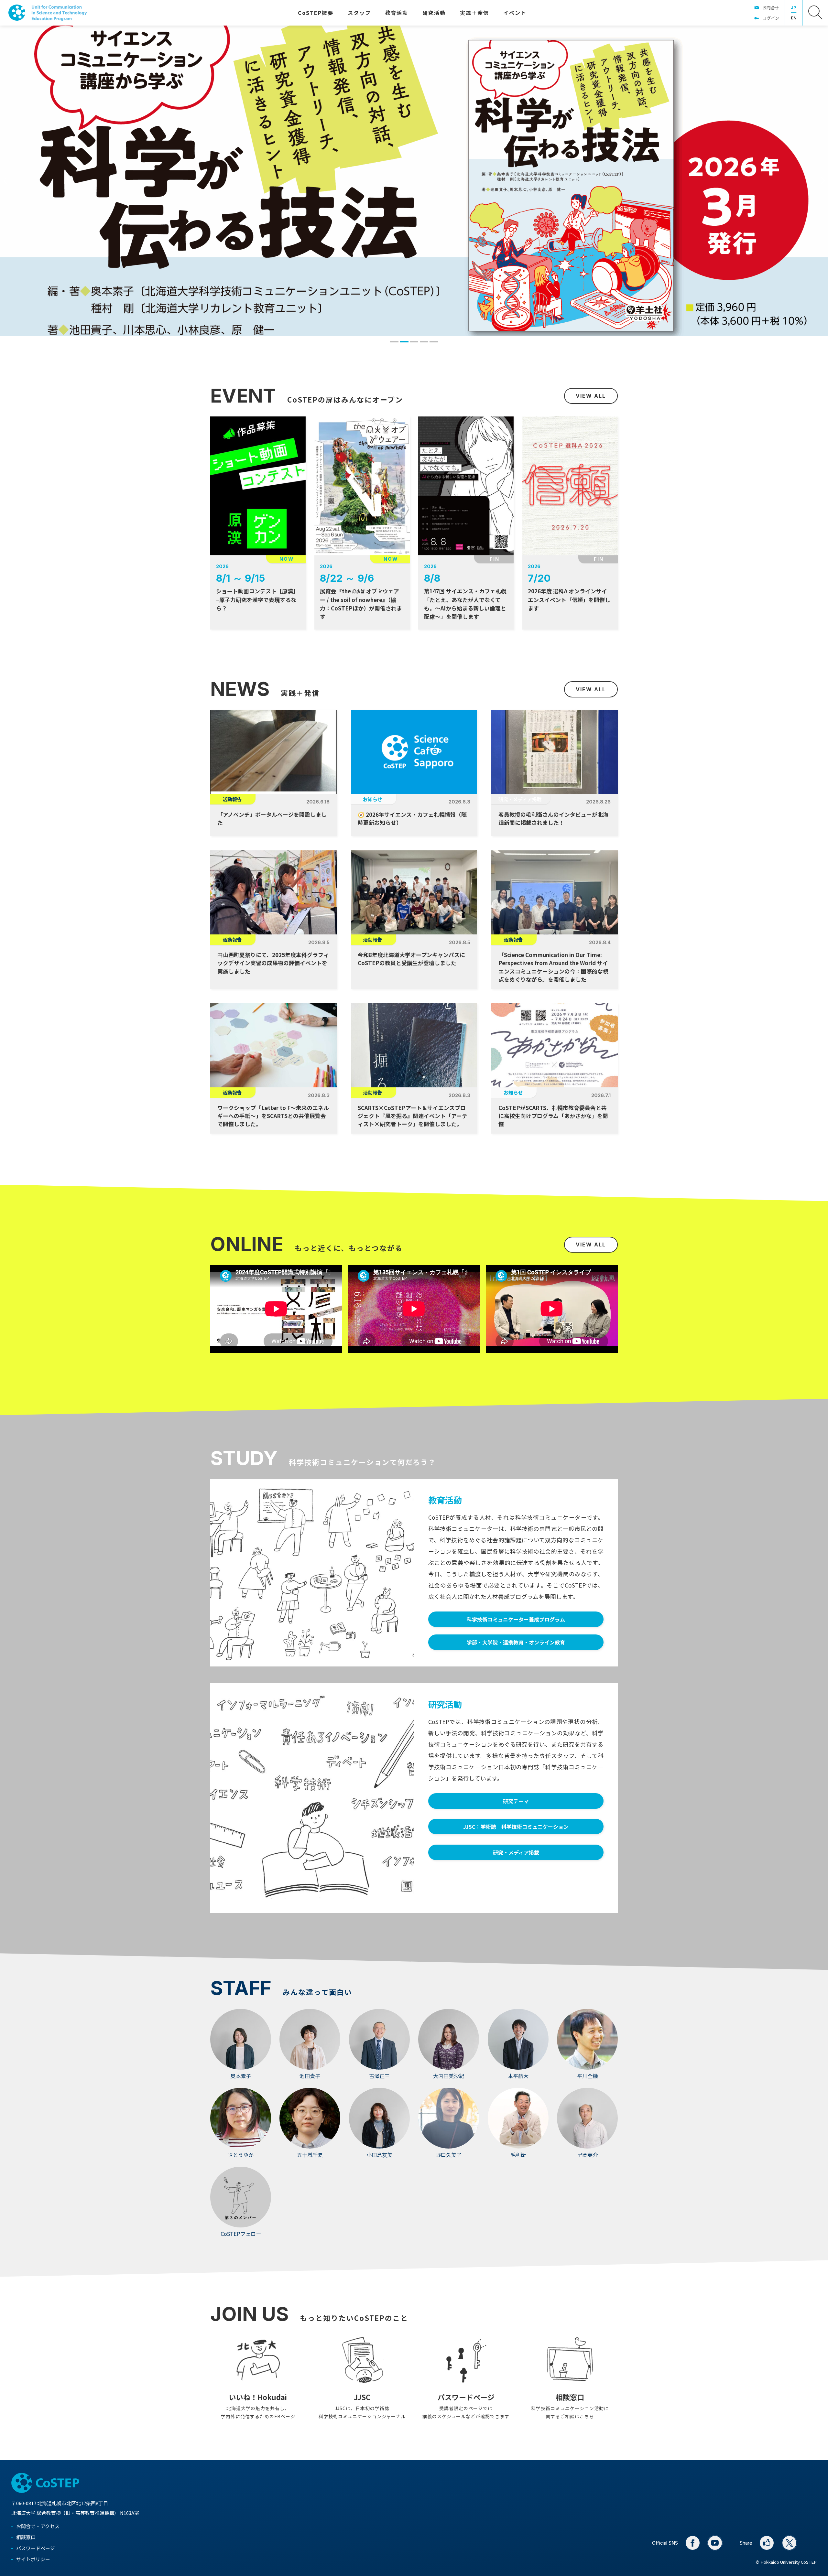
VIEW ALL (591, 396)
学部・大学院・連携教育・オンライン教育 (516, 1642)
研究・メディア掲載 (516, 1852)
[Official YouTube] (715, 2543)
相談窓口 (26, 2537)
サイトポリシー (33, 2559)
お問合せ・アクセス (38, 2526)
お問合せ (771, 8)
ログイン (771, 18)
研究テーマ (516, 1801)
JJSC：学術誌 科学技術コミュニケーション (516, 1827)
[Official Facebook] (693, 2543)
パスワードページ (36, 2548)
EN (794, 18)
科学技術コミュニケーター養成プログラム (516, 1619)
